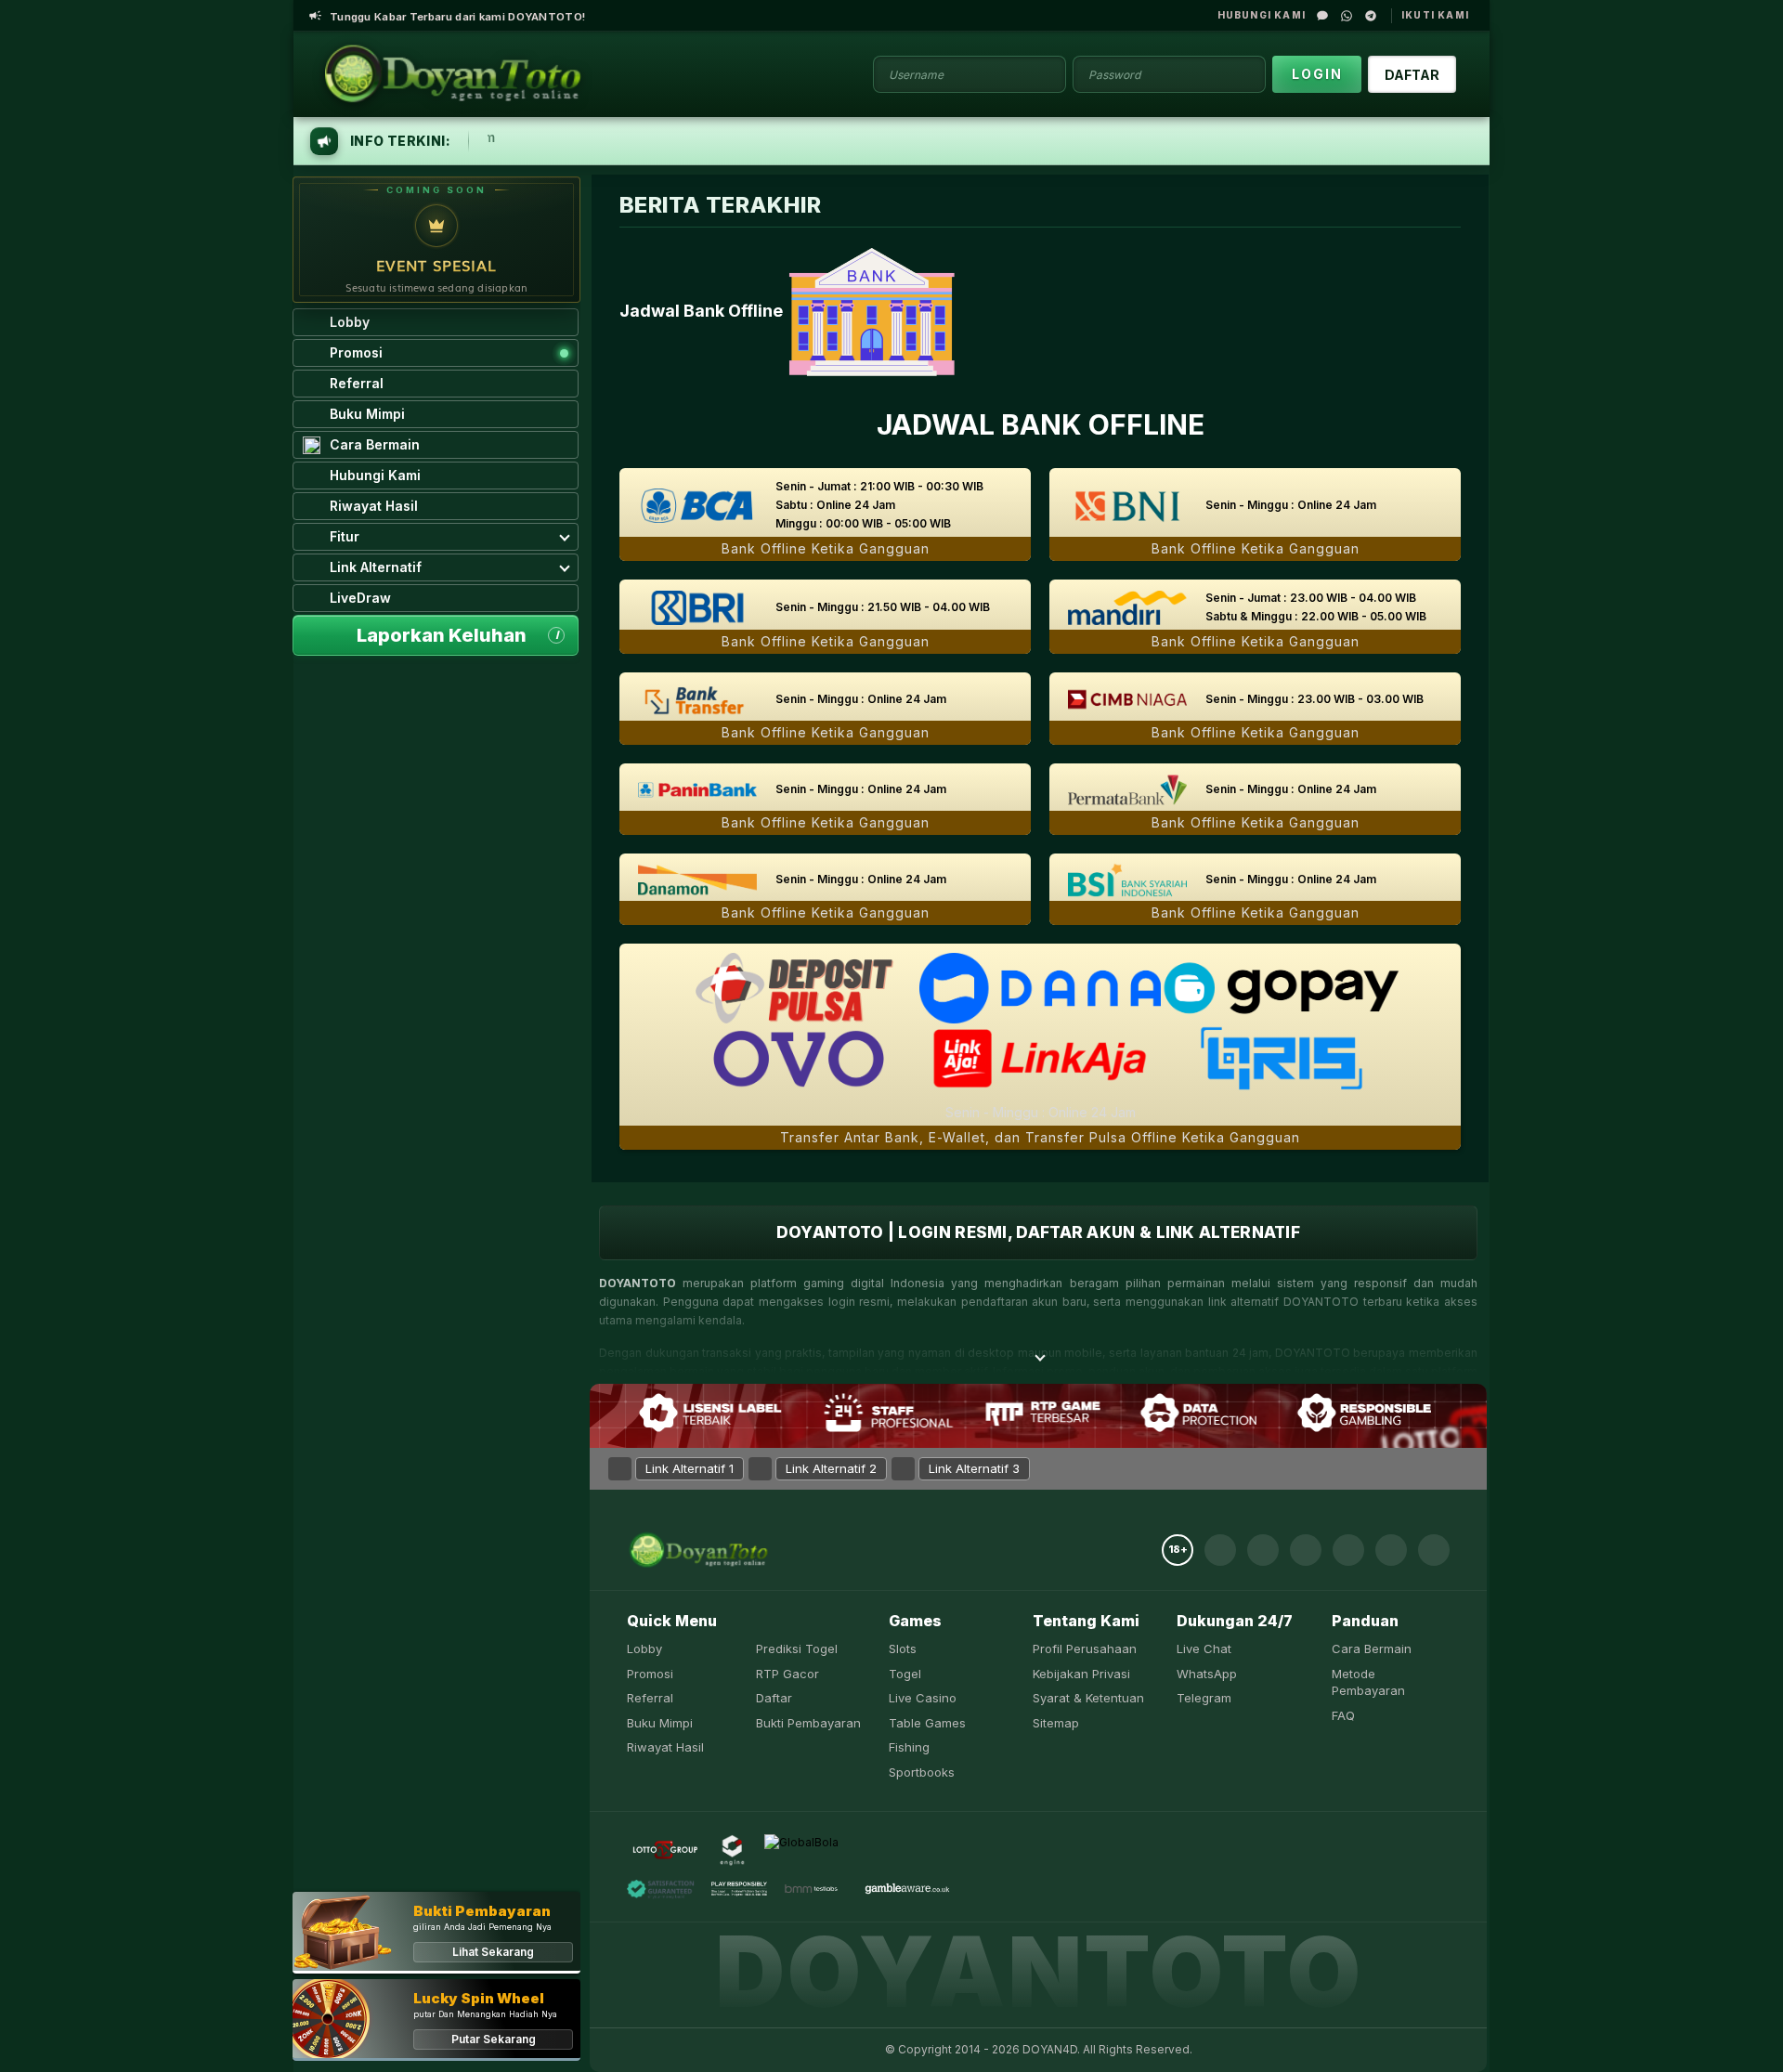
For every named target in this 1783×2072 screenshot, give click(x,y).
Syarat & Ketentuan (1088, 1698)
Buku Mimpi (660, 1723)
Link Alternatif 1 (690, 1468)
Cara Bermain (1372, 1648)
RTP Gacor (787, 1674)
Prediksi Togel (797, 1648)
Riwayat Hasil (665, 1747)
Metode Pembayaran (1368, 1682)
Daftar (774, 1698)
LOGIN (1317, 74)
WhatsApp (1207, 1674)
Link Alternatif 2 (831, 1468)
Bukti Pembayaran (808, 1723)
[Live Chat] (1322, 16)
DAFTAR (1412, 75)
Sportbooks (922, 1772)
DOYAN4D (1050, 2049)
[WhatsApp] (1347, 16)
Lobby (644, 1648)
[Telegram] (1371, 16)
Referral (650, 1698)
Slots (903, 1648)
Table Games (927, 1723)
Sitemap (1056, 1723)
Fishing (909, 1747)
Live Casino (923, 1698)
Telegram (1204, 1698)
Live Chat (1204, 1648)
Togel (905, 1674)
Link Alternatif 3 (974, 1468)
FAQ (1343, 1715)
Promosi (650, 1674)
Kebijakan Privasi (1081, 1674)
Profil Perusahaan (1085, 1648)
